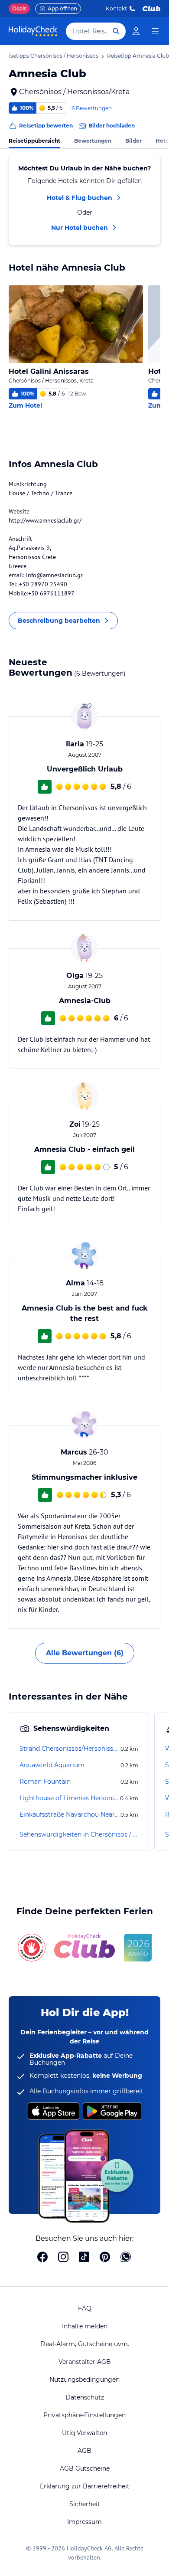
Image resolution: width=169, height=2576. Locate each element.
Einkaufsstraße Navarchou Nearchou (69, 1814)
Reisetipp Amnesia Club (138, 56)
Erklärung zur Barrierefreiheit (85, 2486)
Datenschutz (85, 2397)
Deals (19, 8)
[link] (136, 31)
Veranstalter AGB (85, 2362)
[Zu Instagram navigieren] (63, 2258)
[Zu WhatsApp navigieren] (126, 2258)
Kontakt (116, 8)
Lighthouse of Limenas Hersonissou (69, 1798)
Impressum (84, 2522)
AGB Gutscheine (85, 2468)
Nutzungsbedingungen (84, 2380)
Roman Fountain (45, 1782)
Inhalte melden (85, 2326)
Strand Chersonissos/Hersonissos (69, 1749)
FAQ (85, 2308)
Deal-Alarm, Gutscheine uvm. (85, 2344)
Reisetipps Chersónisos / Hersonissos (50, 56)
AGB (84, 2451)
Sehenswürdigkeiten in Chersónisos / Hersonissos (79, 1834)
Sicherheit (85, 2504)
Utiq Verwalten (84, 2433)
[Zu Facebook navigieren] (42, 2258)
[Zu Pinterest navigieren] (105, 2258)
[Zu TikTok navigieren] (84, 2258)
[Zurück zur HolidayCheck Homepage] (33, 31)
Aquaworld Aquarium (52, 1765)
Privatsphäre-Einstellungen (84, 2415)
